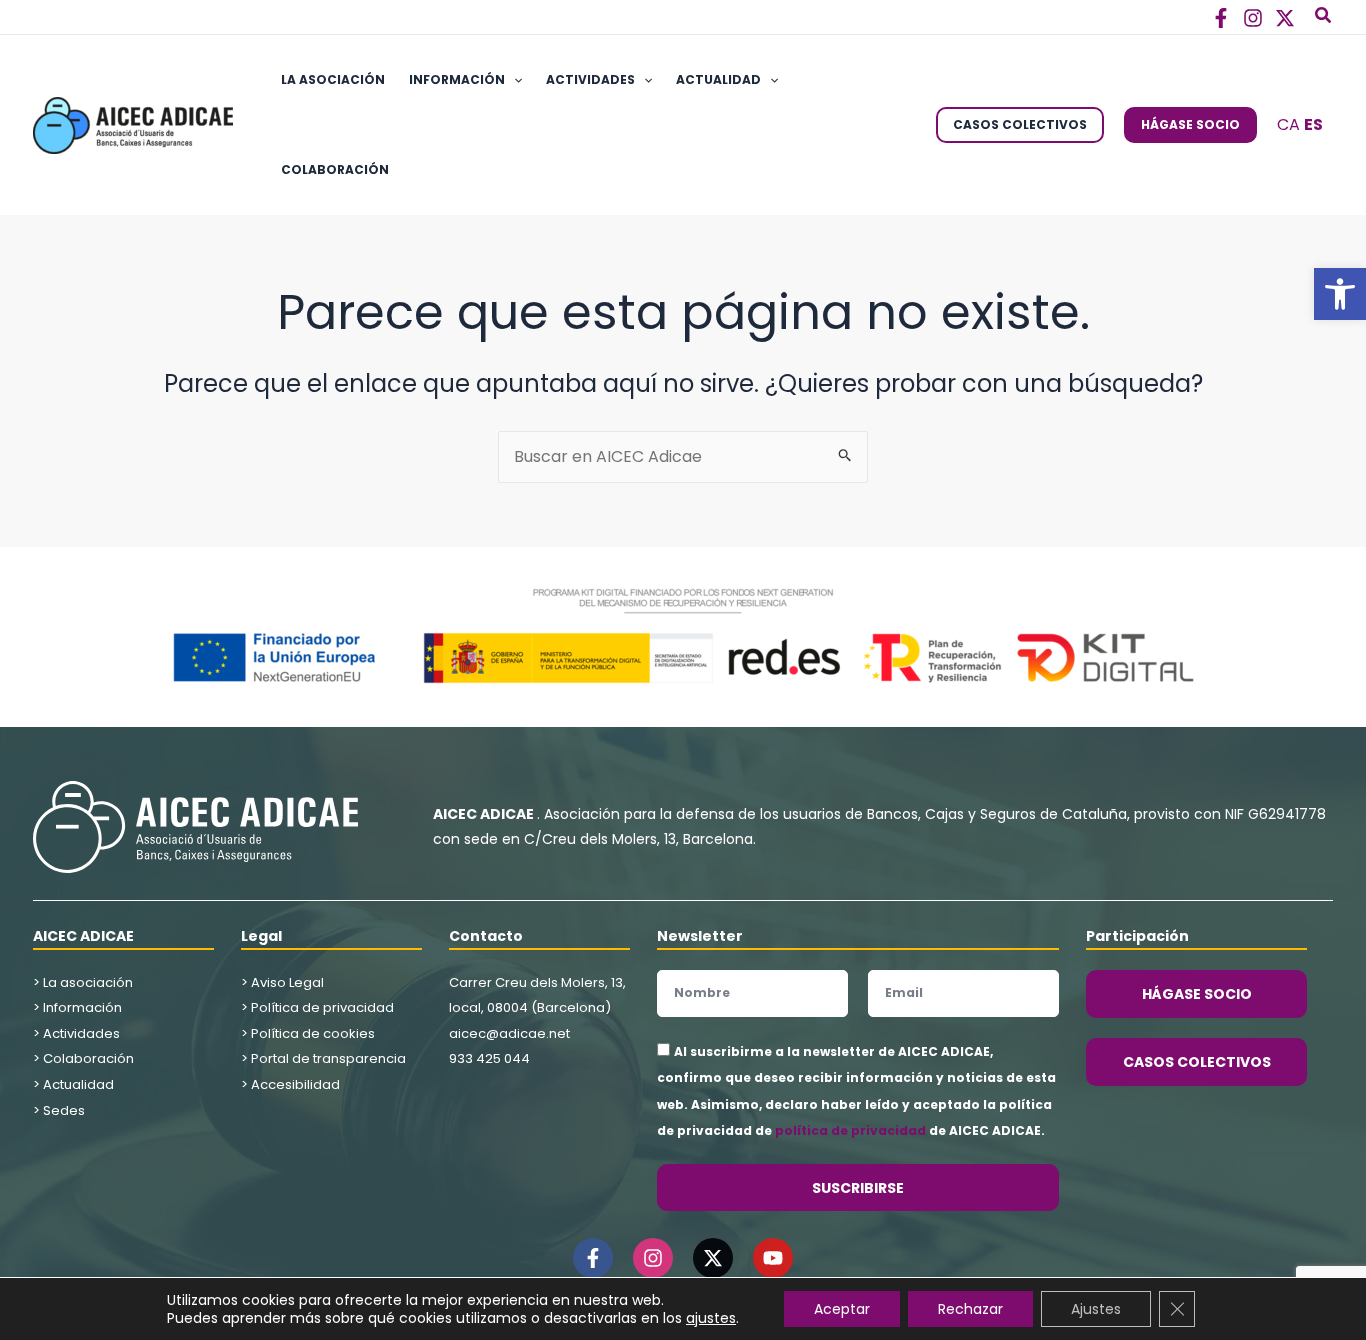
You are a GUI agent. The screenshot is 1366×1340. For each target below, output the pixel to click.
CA (1288, 124)
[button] (1340, 294)
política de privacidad (850, 1130)
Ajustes (1096, 1309)
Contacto (486, 936)
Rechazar (970, 1309)
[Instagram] (1253, 18)
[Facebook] (1221, 18)
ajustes (711, 1318)
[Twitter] (1285, 18)
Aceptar (842, 1309)
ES (1313, 124)
